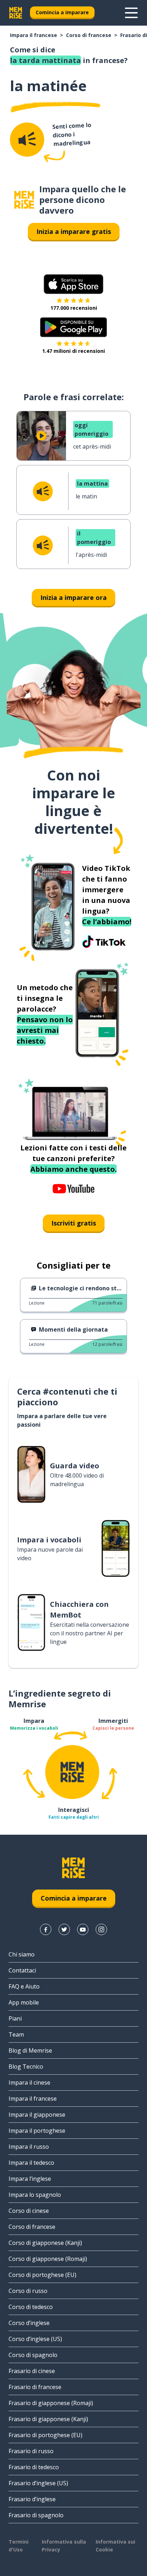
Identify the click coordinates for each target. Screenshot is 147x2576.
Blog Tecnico (26, 2066)
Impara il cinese (29, 2083)
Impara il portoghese (37, 2131)
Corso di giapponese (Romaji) (48, 2259)
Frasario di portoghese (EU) (45, 2435)
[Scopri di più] (131, 13)
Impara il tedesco (31, 2163)
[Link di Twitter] (64, 1929)
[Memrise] (16, 13)
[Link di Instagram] (101, 1929)
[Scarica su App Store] (73, 284)
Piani (15, 2018)
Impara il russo (29, 2147)
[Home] (24, 200)
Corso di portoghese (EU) (42, 2275)
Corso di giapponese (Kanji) (45, 2243)
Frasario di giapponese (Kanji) (48, 2419)
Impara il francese (34, 35)
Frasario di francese (35, 2387)
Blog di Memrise (30, 2050)
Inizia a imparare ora (73, 597)
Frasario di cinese (32, 2371)
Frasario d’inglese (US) (38, 2483)
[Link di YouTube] (83, 1929)
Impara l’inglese (30, 2179)
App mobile (24, 2002)
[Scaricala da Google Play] (74, 327)
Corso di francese (89, 35)
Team (16, 2034)
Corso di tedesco (31, 2307)
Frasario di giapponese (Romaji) (51, 2403)
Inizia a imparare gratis (74, 231)
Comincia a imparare (62, 12)
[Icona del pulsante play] (41, 436)
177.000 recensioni (74, 308)
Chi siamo (22, 1954)
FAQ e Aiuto (24, 1986)
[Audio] (27, 140)
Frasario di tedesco (34, 2467)
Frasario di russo (31, 2451)
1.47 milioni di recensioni (73, 351)
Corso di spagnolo (33, 2355)
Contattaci (22, 1970)
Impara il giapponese (37, 2115)
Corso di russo (28, 2291)
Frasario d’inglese (32, 2499)
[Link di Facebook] (46, 1929)
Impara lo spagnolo (35, 2195)
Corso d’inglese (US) (35, 2339)
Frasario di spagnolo (36, 2515)
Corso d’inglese (29, 2323)
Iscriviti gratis (74, 1223)
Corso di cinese (29, 2211)
